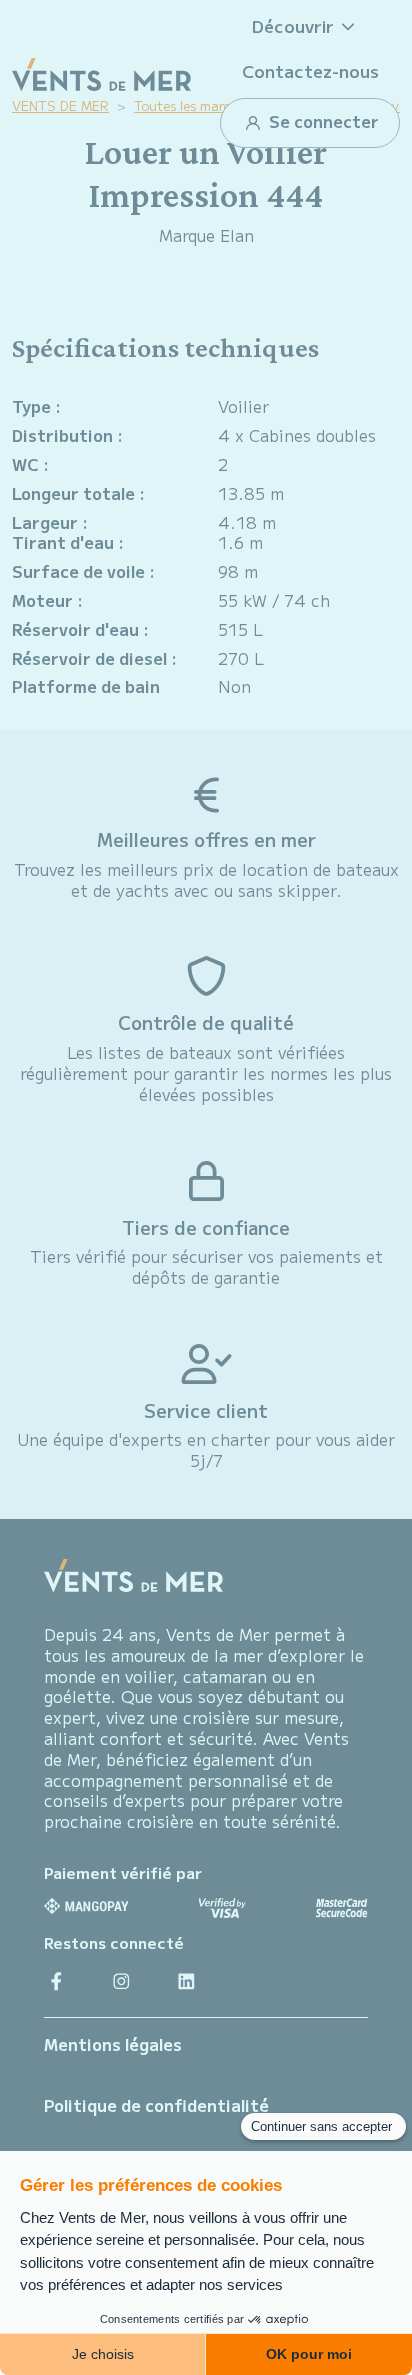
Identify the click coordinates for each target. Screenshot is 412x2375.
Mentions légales (113, 2044)
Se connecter (322, 121)
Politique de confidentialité (156, 2105)
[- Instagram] (121, 1980)
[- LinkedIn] (186, 1980)
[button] (310, 26)
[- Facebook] (56, 1980)
